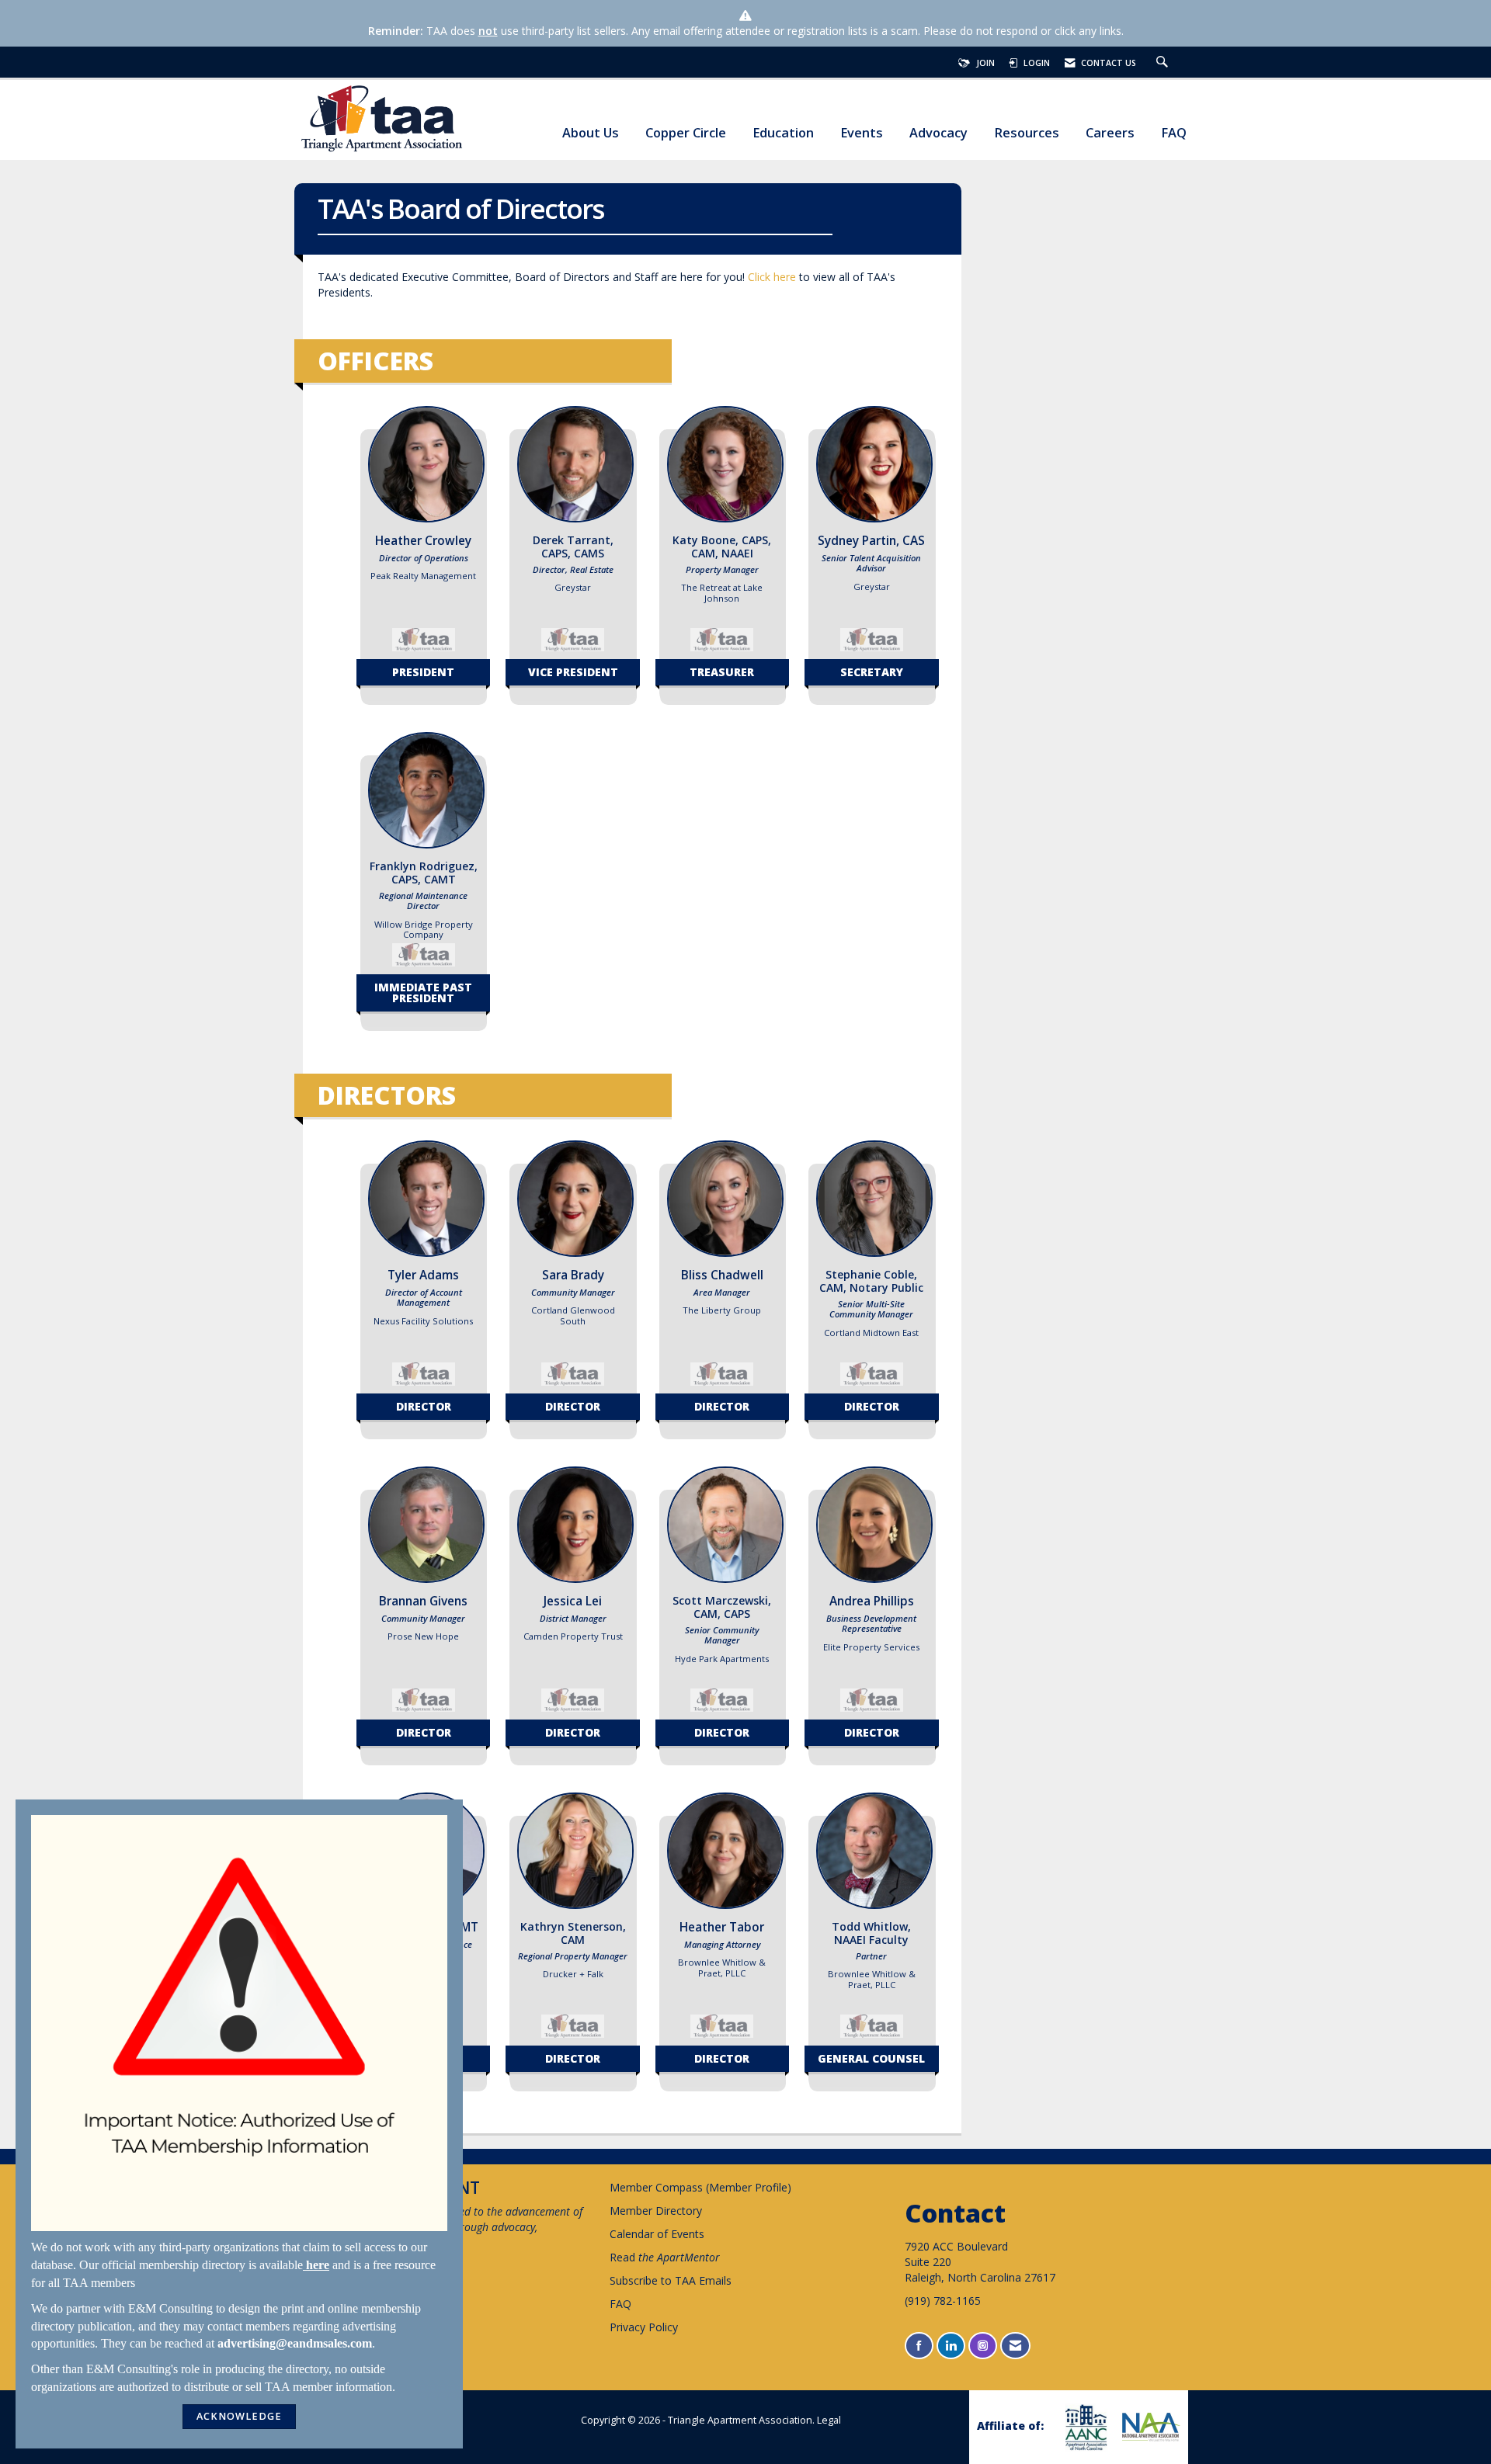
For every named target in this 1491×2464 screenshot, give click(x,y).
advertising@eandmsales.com (295, 2343)
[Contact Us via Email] (1015, 2346)
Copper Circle (686, 133)
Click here (772, 277)
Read (665, 2257)
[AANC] (1084, 2427)
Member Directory (656, 2211)
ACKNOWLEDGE (239, 2416)
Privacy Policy (644, 2327)
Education (783, 133)
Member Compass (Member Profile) (700, 2187)
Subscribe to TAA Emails (671, 2280)
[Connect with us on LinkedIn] (951, 2346)
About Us (591, 133)
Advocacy (938, 133)
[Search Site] (1164, 63)
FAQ (1174, 133)
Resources (1027, 133)
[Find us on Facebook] (919, 2346)
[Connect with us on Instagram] (983, 2346)
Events (862, 133)
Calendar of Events (657, 2234)
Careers (1110, 133)
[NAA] (1149, 2427)
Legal (829, 2420)
